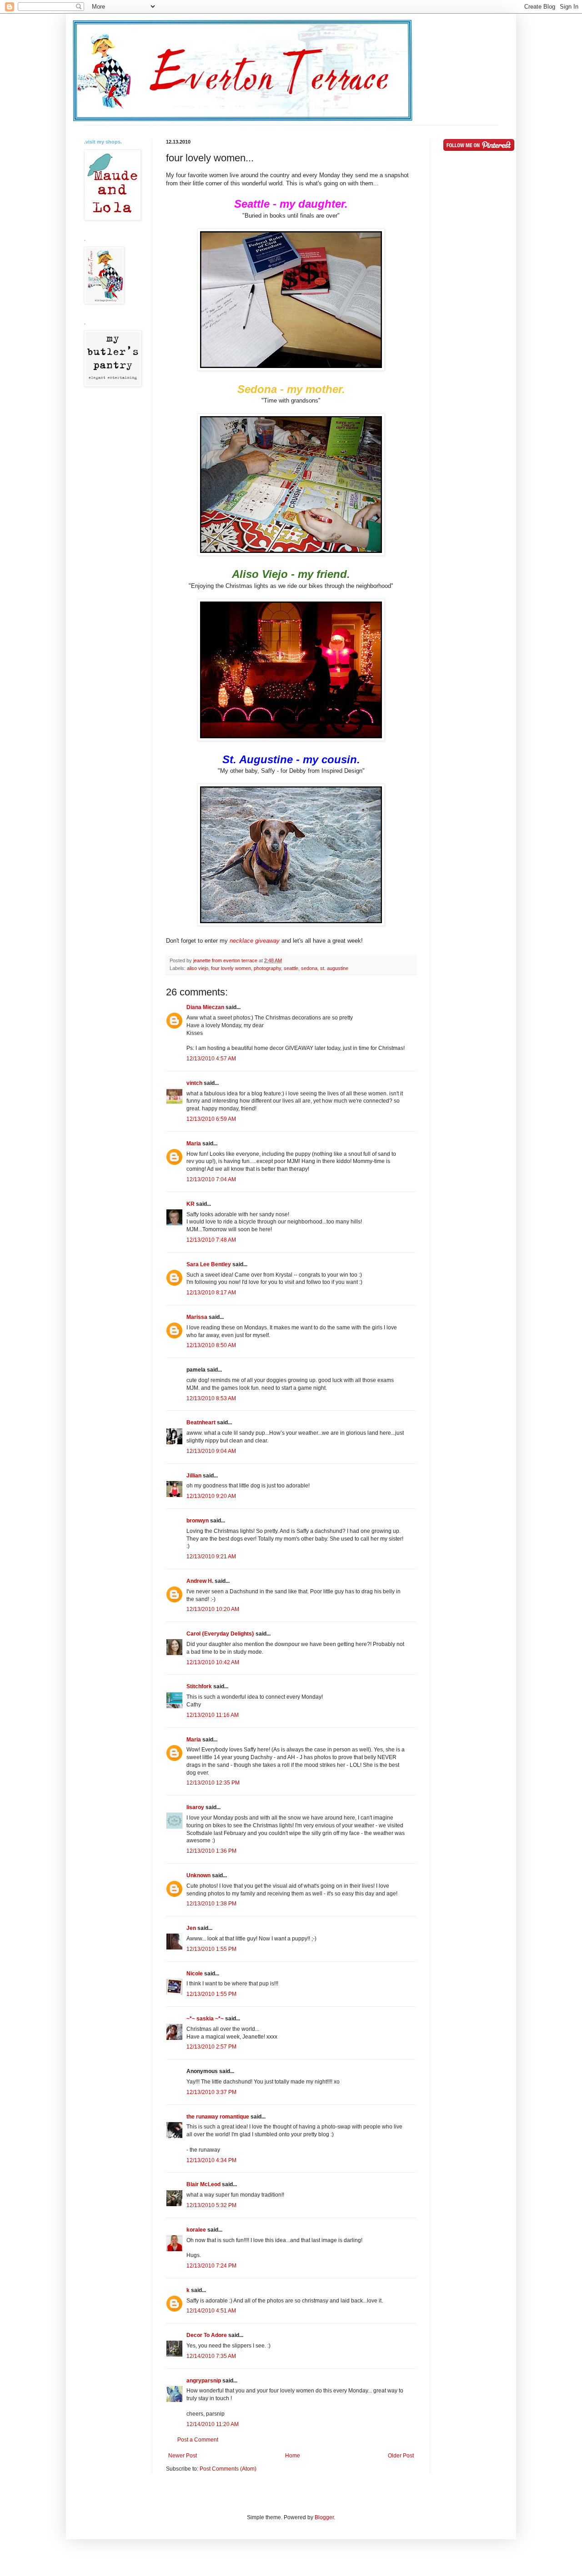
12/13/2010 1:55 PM (211, 1949)
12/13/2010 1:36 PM (211, 1851)
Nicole (195, 1974)
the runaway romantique (218, 2117)
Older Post (401, 2456)
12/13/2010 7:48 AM (211, 1240)
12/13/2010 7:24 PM (211, 2266)
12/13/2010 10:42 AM (213, 1662)
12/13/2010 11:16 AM (213, 1715)
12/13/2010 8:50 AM (211, 1345)
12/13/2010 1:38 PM (211, 1904)
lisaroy (195, 1807)
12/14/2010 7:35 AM (211, 2356)
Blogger (324, 2517)
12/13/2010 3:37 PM (211, 2092)
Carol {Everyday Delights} (220, 1634)
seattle (291, 968)
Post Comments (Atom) (228, 2469)
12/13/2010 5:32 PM (211, 2205)
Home (293, 2456)
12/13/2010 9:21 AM (211, 1557)
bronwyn (198, 1521)
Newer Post (183, 2456)
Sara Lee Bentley (209, 1264)
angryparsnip (204, 2381)
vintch (194, 1083)
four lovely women (231, 968)
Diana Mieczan (205, 1007)
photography (267, 968)
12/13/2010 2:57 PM (211, 2047)
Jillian (194, 1476)
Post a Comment (198, 2440)
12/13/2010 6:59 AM (211, 1119)
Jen (191, 1928)
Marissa (197, 1317)
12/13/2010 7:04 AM (211, 1179)
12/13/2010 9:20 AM (211, 1496)
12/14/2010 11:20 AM (213, 2424)
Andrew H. (200, 1581)
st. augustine (334, 968)
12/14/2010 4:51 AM (211, 2311)
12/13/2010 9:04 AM (211, 1451)
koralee (196, 2230)
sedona (309, 968)
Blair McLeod (203, 2184)
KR (191, 1204)
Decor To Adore (207, 2335)
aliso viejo (198, 968)
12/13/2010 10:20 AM (213, 1609)
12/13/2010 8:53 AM (211, 1398)
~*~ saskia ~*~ (205, 2019)
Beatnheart (201, 1422)
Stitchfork (199, 1686)
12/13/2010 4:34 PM (211, 2160)
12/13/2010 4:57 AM (211, 1059)
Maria (194, 1144)
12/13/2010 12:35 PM (213, 1783)
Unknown (198, 1875)
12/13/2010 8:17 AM (211, 1293)
